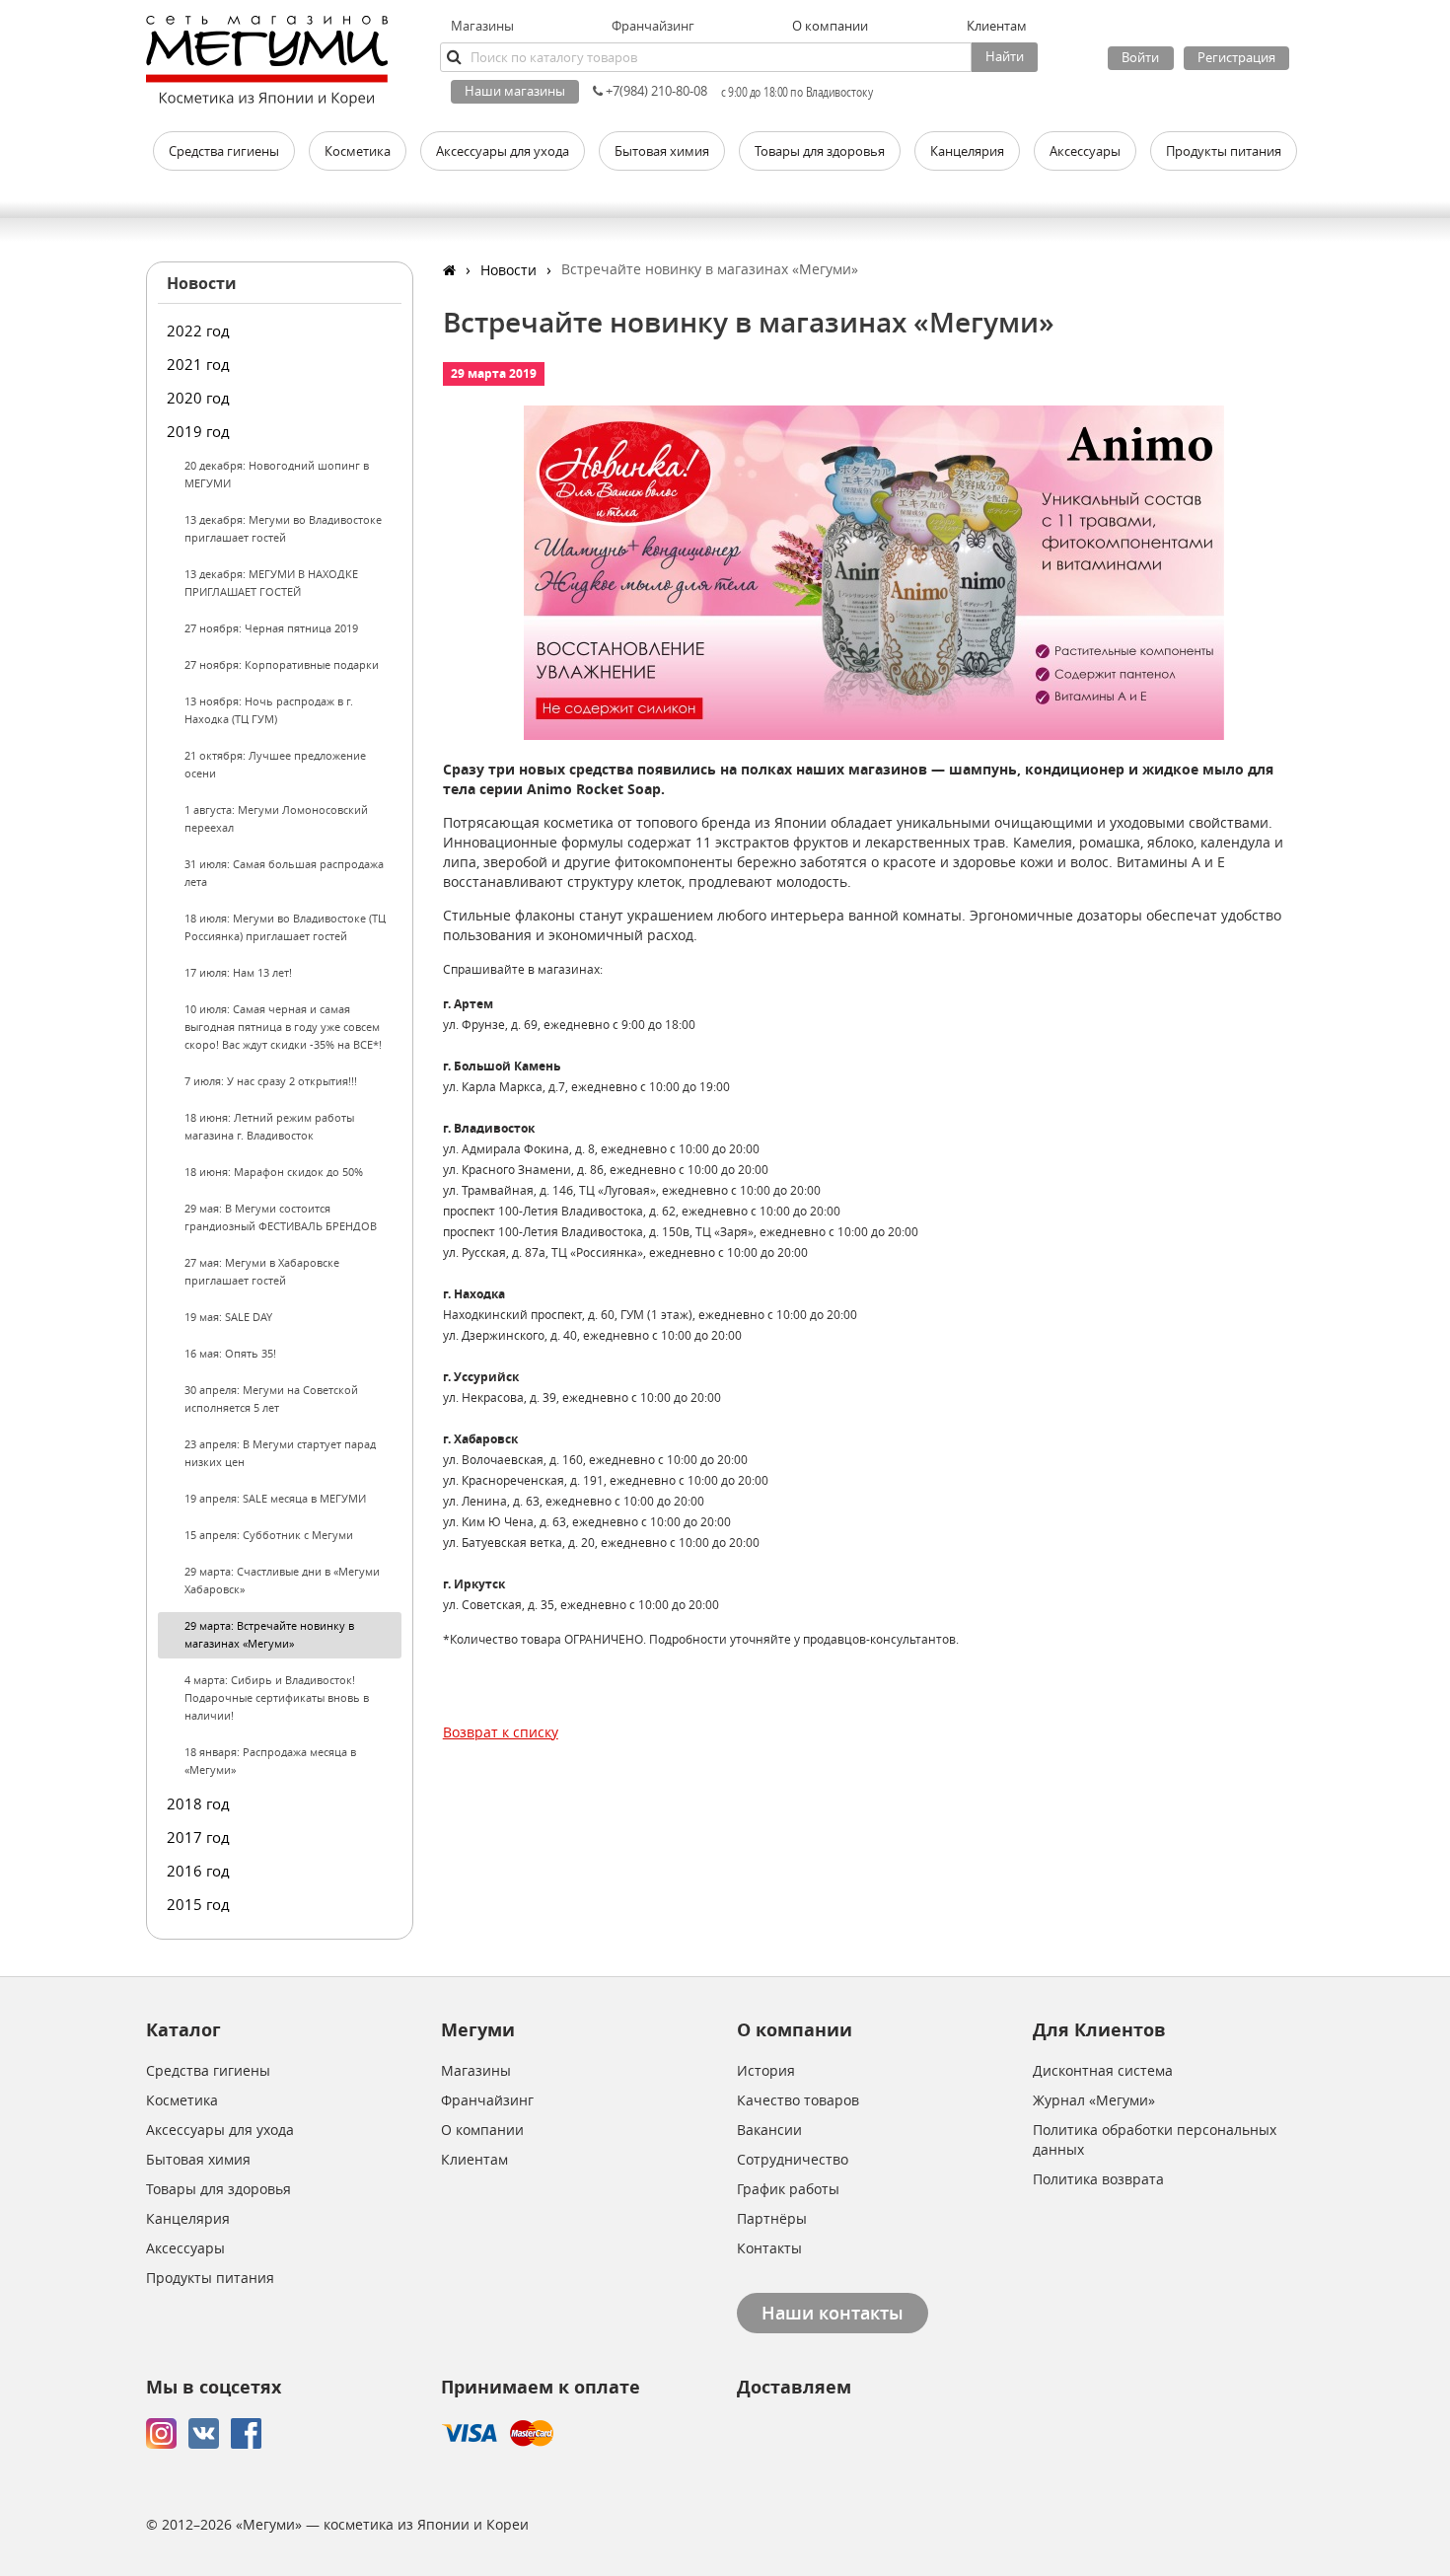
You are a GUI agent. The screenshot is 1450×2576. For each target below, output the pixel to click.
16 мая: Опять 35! (230, 1353)
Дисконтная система (1103, 2070)
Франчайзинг (653, 26)
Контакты (769, 2248)
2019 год (198, 431)
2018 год (198, 1803)
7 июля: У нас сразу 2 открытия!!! (271, 1081)
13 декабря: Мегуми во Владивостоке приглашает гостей (283, 528)
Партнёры (772, 2218)
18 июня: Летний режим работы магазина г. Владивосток (269, 1126)
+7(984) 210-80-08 (655, 91)
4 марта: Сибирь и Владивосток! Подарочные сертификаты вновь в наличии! (277, 1697)
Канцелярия (188, 2218)
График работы (788, 2189)
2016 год (198, 1871)
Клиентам (474, 2159)
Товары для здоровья (218, 2189)
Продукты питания (210, 2278)
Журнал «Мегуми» (1094, 2100)
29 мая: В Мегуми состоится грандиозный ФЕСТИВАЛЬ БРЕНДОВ (281, 1217)
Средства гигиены (208, 2070)
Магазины (482, 26)
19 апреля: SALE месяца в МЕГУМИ (275, 1498)
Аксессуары (185, 2248)
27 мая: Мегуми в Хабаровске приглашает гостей (262, 1271)
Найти (1005, 56)
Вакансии (769, 2130)
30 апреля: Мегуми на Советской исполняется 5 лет (271, 1398)
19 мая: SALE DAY (228, 1317)
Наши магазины (515, 91)
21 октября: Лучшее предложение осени (275, 764)
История (766, 2070)
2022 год (198, 331)
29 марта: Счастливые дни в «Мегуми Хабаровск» (282, 1580)
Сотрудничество (793, 2159)
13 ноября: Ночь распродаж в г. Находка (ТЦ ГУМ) (269, 710)
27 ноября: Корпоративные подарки (282, 664)
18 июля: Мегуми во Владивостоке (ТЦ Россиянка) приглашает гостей (285, 927)
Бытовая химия (198, 2159)
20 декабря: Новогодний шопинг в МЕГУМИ (277, 474)
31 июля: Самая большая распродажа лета (284, 873)
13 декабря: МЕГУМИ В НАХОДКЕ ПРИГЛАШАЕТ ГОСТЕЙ (271, 583)
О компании (482, 2130)
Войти (1140, 57)
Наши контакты (833, 2313)
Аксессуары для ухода (220, 2130)
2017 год (198, 1837)
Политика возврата (1098, 2179)
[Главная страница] (449, 270)
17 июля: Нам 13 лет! (238, 972)
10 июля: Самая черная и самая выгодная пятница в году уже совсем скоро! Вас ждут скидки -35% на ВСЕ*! (283, 1027)
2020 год (198, 398)
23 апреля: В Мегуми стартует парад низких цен (280, 1453)
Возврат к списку (501, 1732)
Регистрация (1236, 57)
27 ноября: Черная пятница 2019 (271, 628)
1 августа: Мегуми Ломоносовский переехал (276, 818)
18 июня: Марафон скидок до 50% (274, 1172)
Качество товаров (798, 2100)
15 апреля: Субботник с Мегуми (269, 1535)
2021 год (198, 364)
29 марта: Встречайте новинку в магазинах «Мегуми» (269, 1634)
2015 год (198, 1904)
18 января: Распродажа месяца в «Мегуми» (270, 1761)
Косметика (182, 2100)
